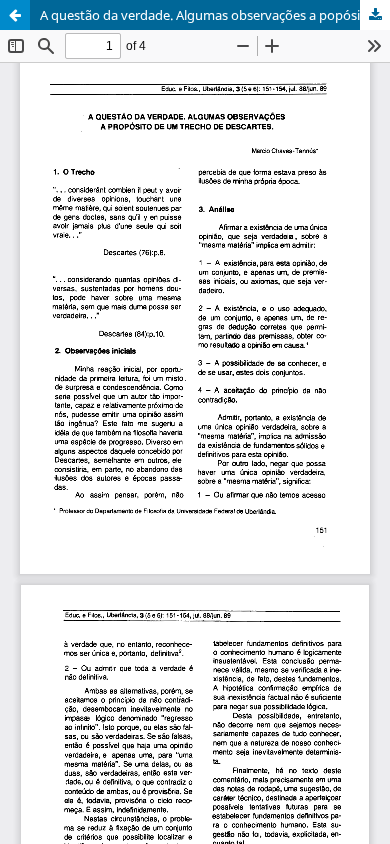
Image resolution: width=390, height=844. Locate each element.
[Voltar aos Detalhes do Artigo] (15, 15)
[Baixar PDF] (375, 15)
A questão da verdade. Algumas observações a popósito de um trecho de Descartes (215, 15)
